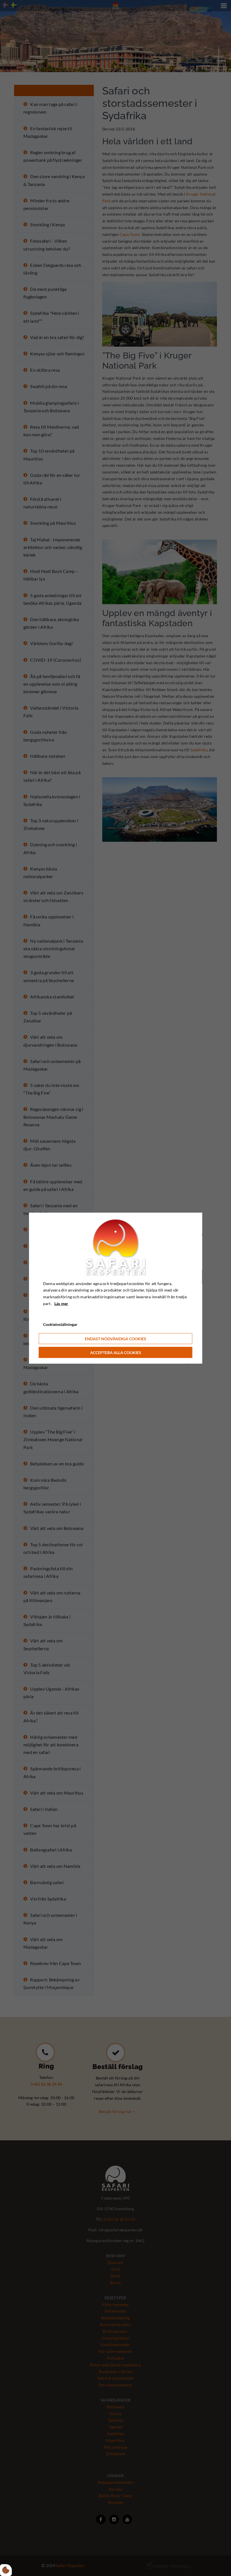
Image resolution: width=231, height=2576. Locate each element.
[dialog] (116, 1288)
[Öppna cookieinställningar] (6, 2570)
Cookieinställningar (60, 1324)
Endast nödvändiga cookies (115, 1339)
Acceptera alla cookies (116, 1353)
